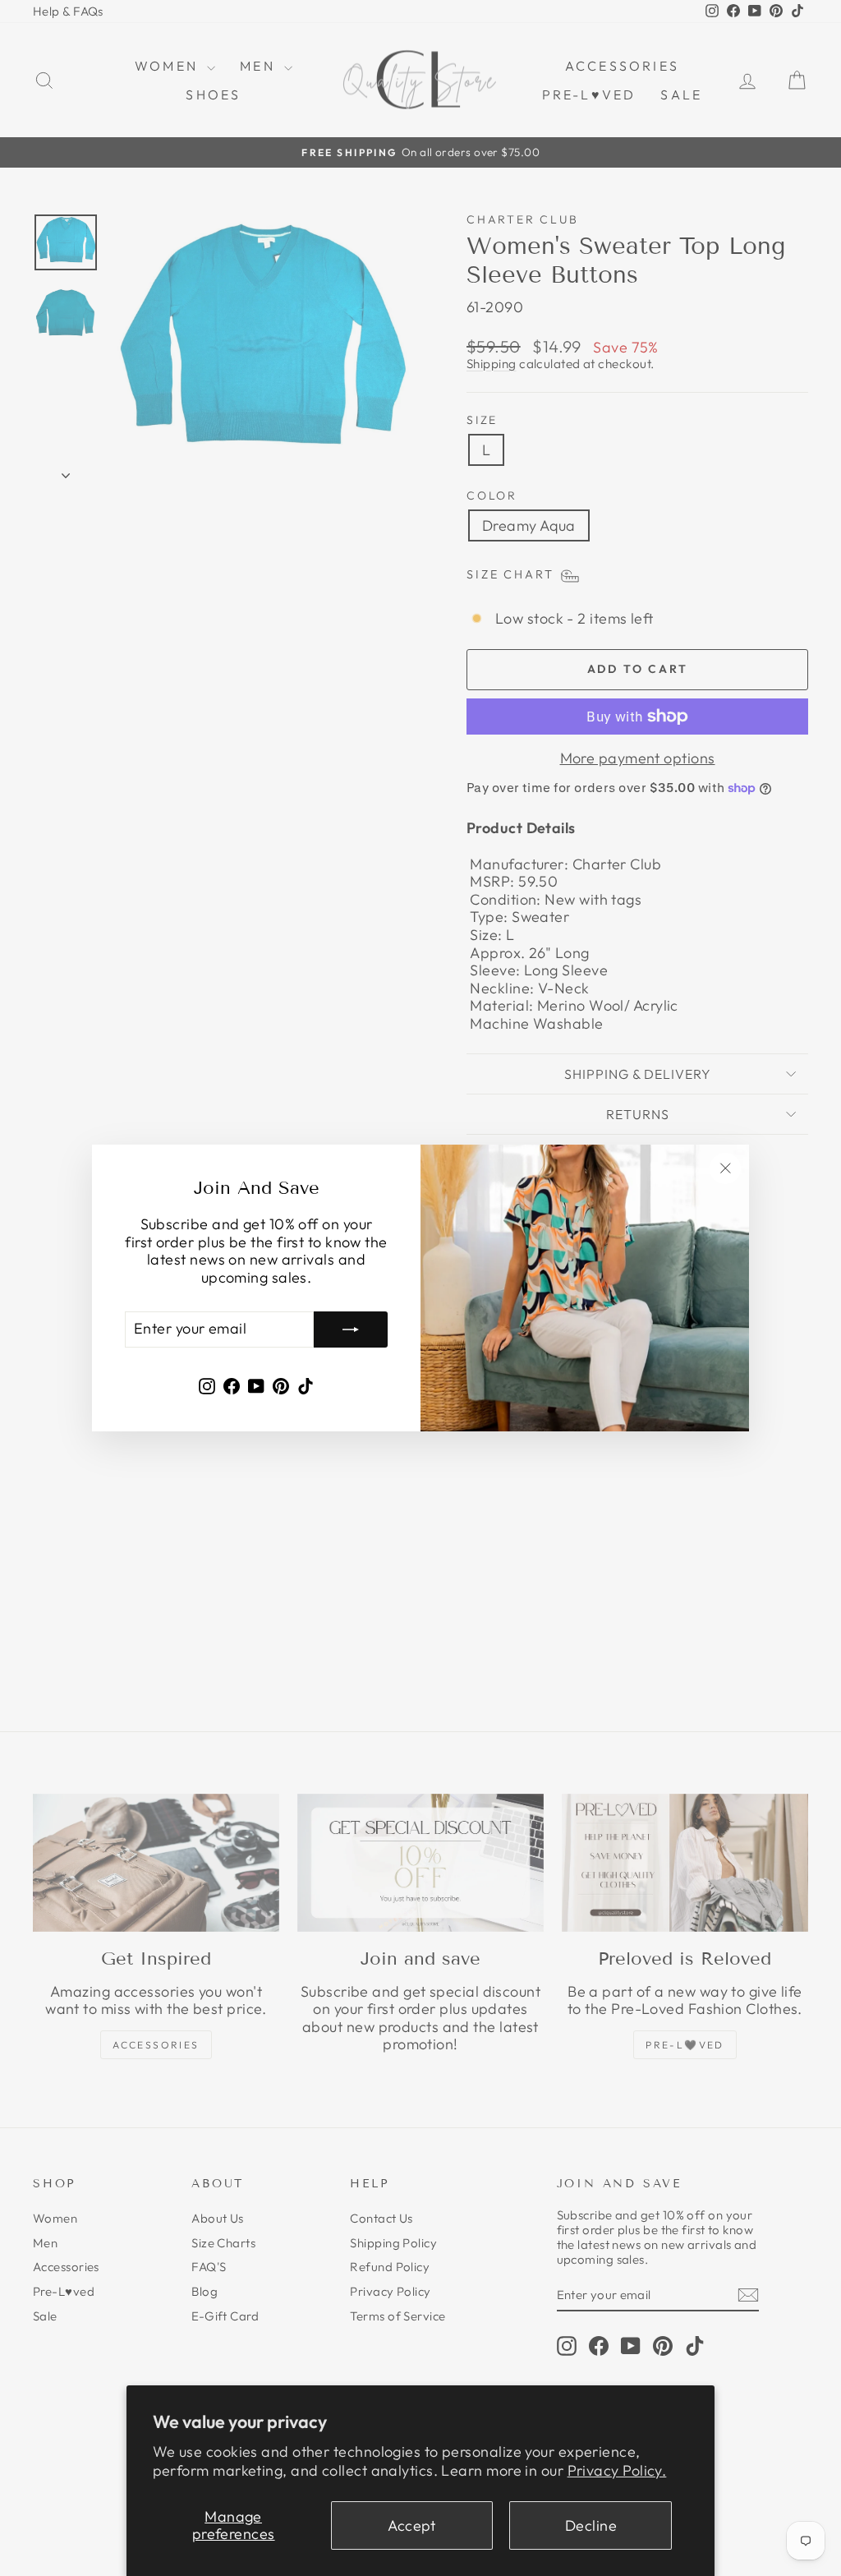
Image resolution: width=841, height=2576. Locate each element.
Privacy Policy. (617, 2470)
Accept (412, 2525)
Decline (591, 2525)
